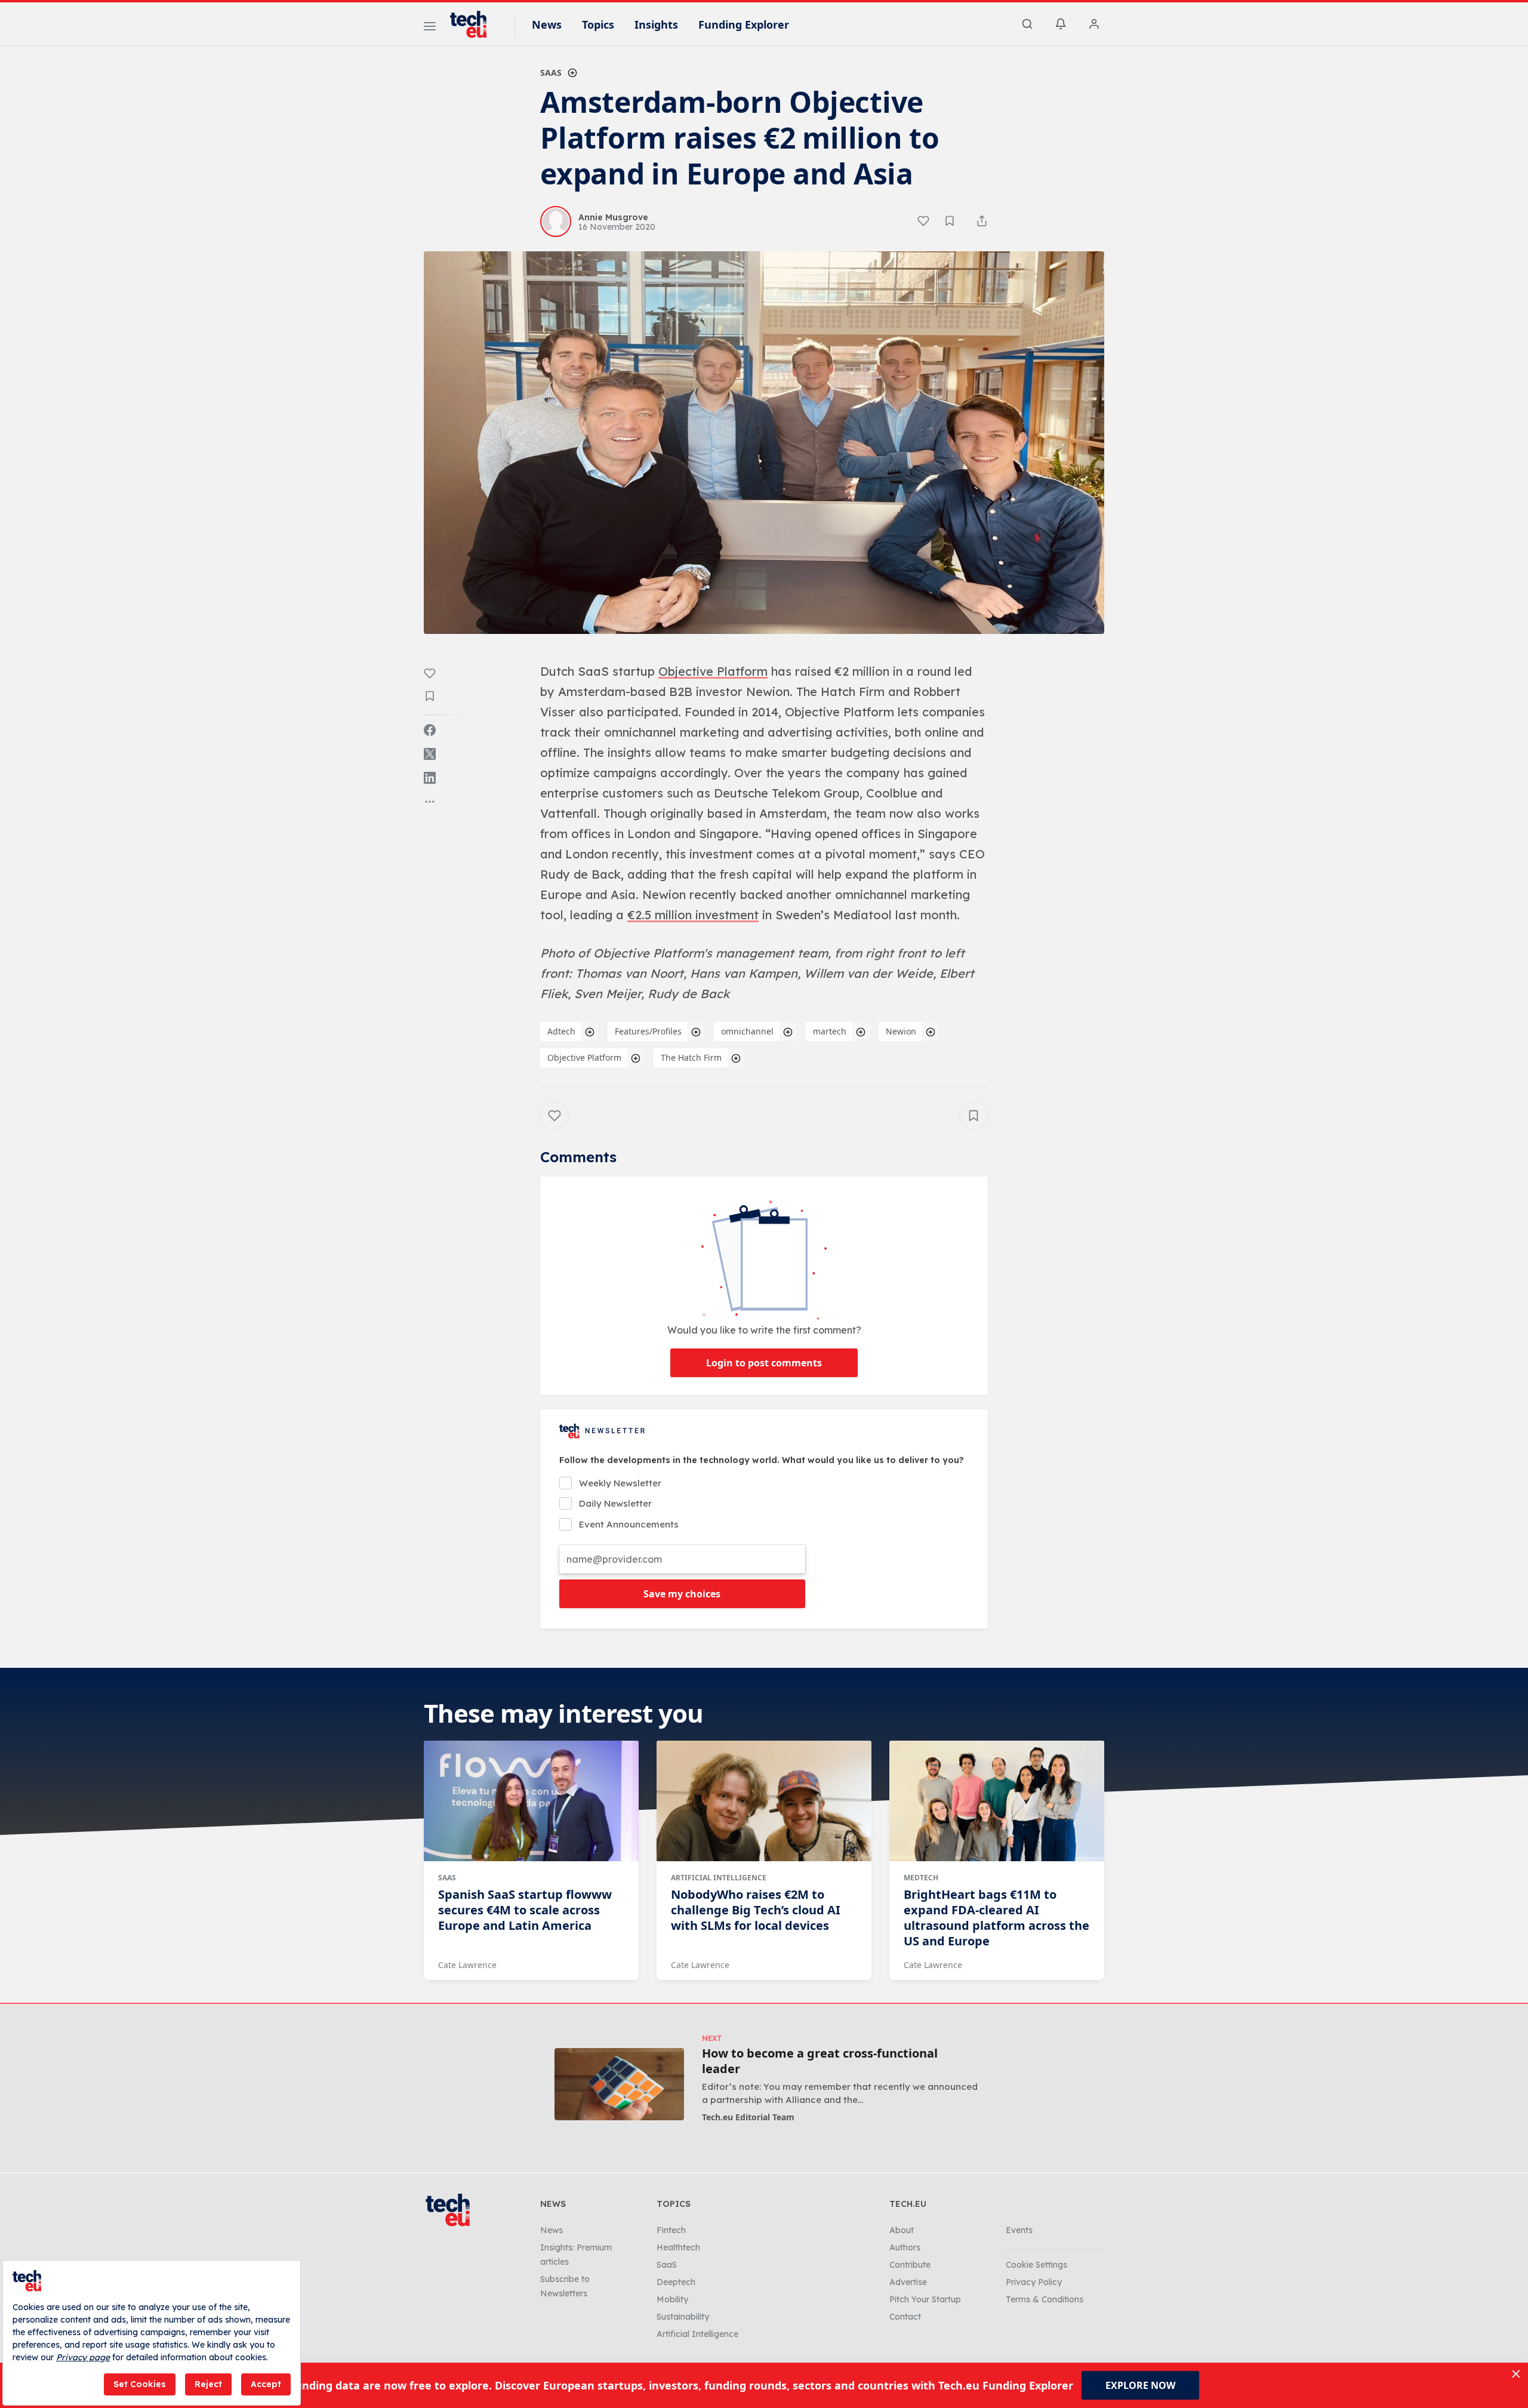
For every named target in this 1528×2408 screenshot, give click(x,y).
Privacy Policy (1034, 2282)
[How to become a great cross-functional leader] (619, 2084)
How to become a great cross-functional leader (820, 2061)
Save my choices (682, 1594)
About (902, 2230)
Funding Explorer (744, 24)
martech (830, 1031)
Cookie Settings (1036, 2265)
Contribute (910, 2265)
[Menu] (430, 28)
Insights (656, 24)
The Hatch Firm (691, 1057)
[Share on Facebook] (430, 730)
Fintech (671, 2230)
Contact (905, 2317)
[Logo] (474, 24)
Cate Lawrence (467, 1965)
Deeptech (676, 2282)
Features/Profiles (648, 1031)
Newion (901, 1031)
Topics (598, 24)
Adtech (561, 1031)
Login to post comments (764, 1363)
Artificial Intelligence (719, 1878)
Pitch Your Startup (925, 2299)
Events (1019, 2230)
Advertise (908, 2282)
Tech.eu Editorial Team (748, 2117)
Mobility (672, 2299)
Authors (905, 2247)
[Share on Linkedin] (430, 778)
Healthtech (678, 2247)
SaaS (551, 73)
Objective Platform (584, 1057)
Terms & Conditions (1045, 2299)
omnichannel (747, 1031)
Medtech (921, 1878)
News (547, 24)
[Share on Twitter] (430, 754)
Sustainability (683, 2317)
